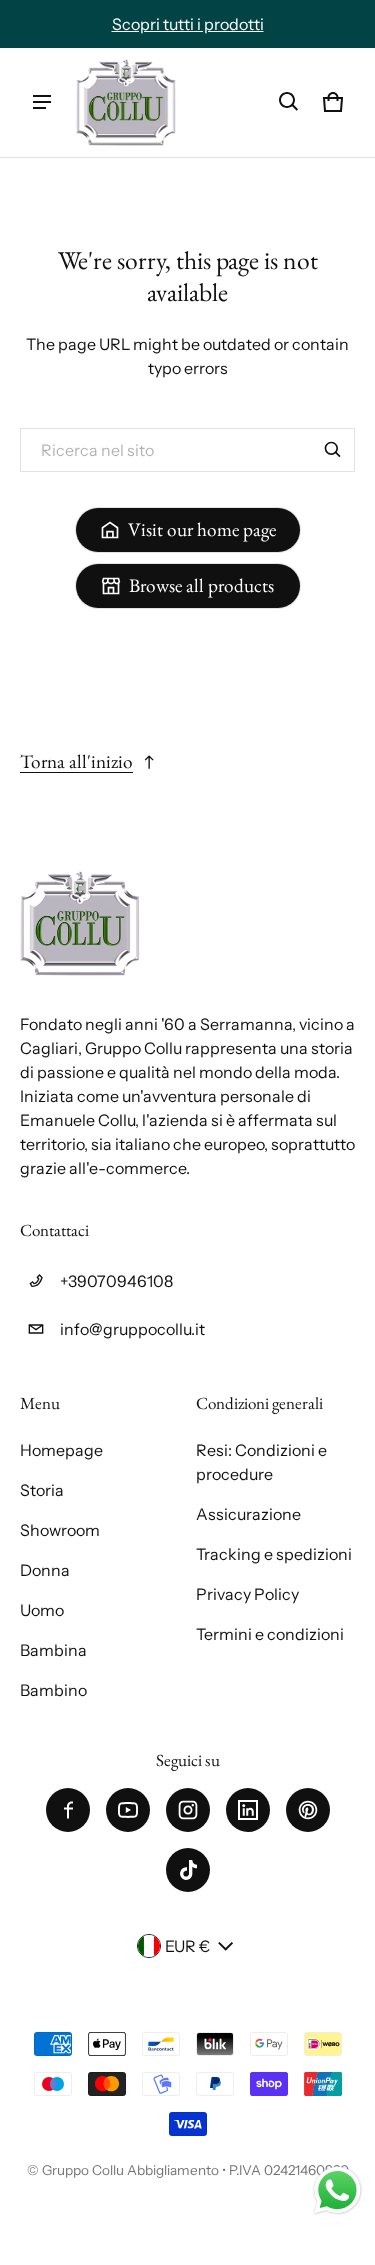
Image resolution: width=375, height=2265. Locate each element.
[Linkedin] (248, 1810)
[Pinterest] (308, 1810)
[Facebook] (68, 1810)
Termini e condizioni (270, 1634)
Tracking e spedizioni (274, 1554)
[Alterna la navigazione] (42, 102)
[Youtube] (128, 1810)
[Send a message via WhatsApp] (337, 2190)
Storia (42, 1490)
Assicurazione (248, 1514)
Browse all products (201, 585)
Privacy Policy (247, 1594)
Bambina (53, 1650)
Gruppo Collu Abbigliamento (130, 2170)
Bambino (53, 1690)
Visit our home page (202, 529)
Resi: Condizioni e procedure (261, 1462)
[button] (289, 102)
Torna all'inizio (76, 761)
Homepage (61, 1450)
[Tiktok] (188, 1870)
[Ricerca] (333, 450)
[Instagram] (188, 1810)
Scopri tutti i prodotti (188, 24)
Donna (45, 1570)
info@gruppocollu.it (132, 1329)
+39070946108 (116, 1281)
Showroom (60, 1530)
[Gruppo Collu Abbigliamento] (126, 102)
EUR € (187, 1946)
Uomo (42, 1610)
